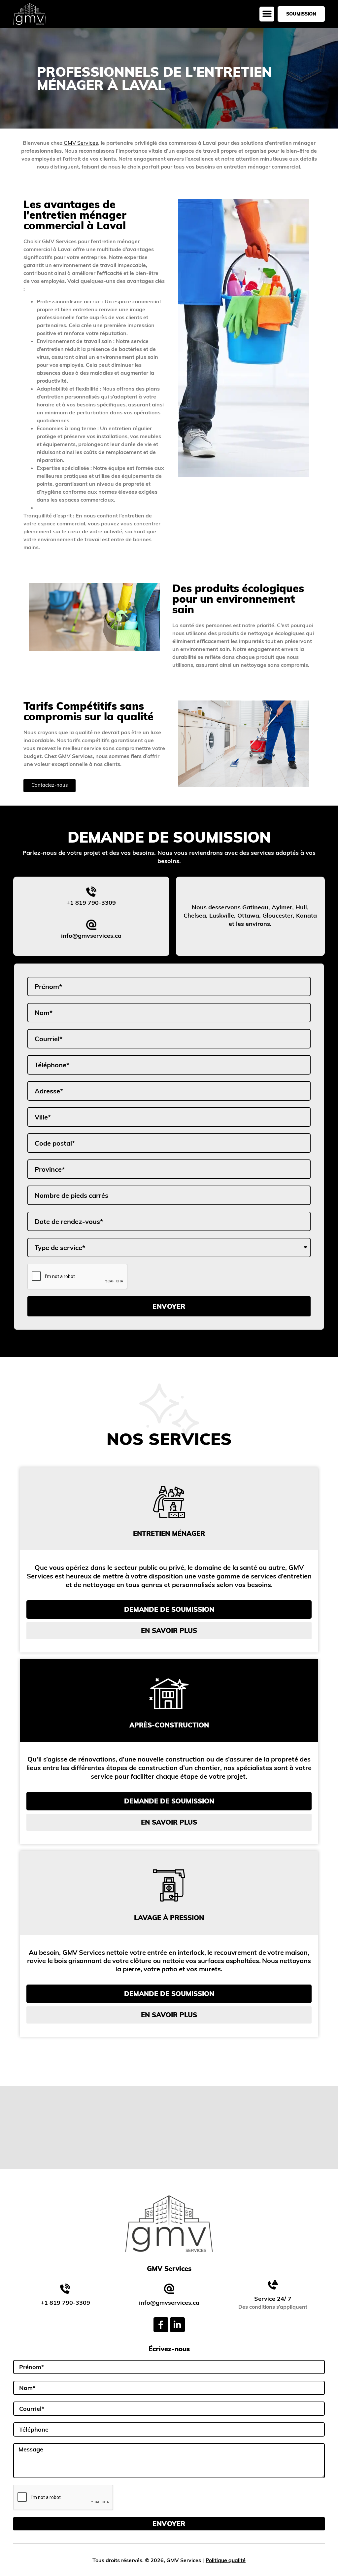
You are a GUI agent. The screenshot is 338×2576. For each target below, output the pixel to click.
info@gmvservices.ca (91, 936)
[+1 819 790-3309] (91, 892)
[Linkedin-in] (177, 2325)
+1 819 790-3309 (91, 903)
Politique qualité (226, 2560)
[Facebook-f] (161, 2325)
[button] (267, 14)
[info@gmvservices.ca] (91, 925)
